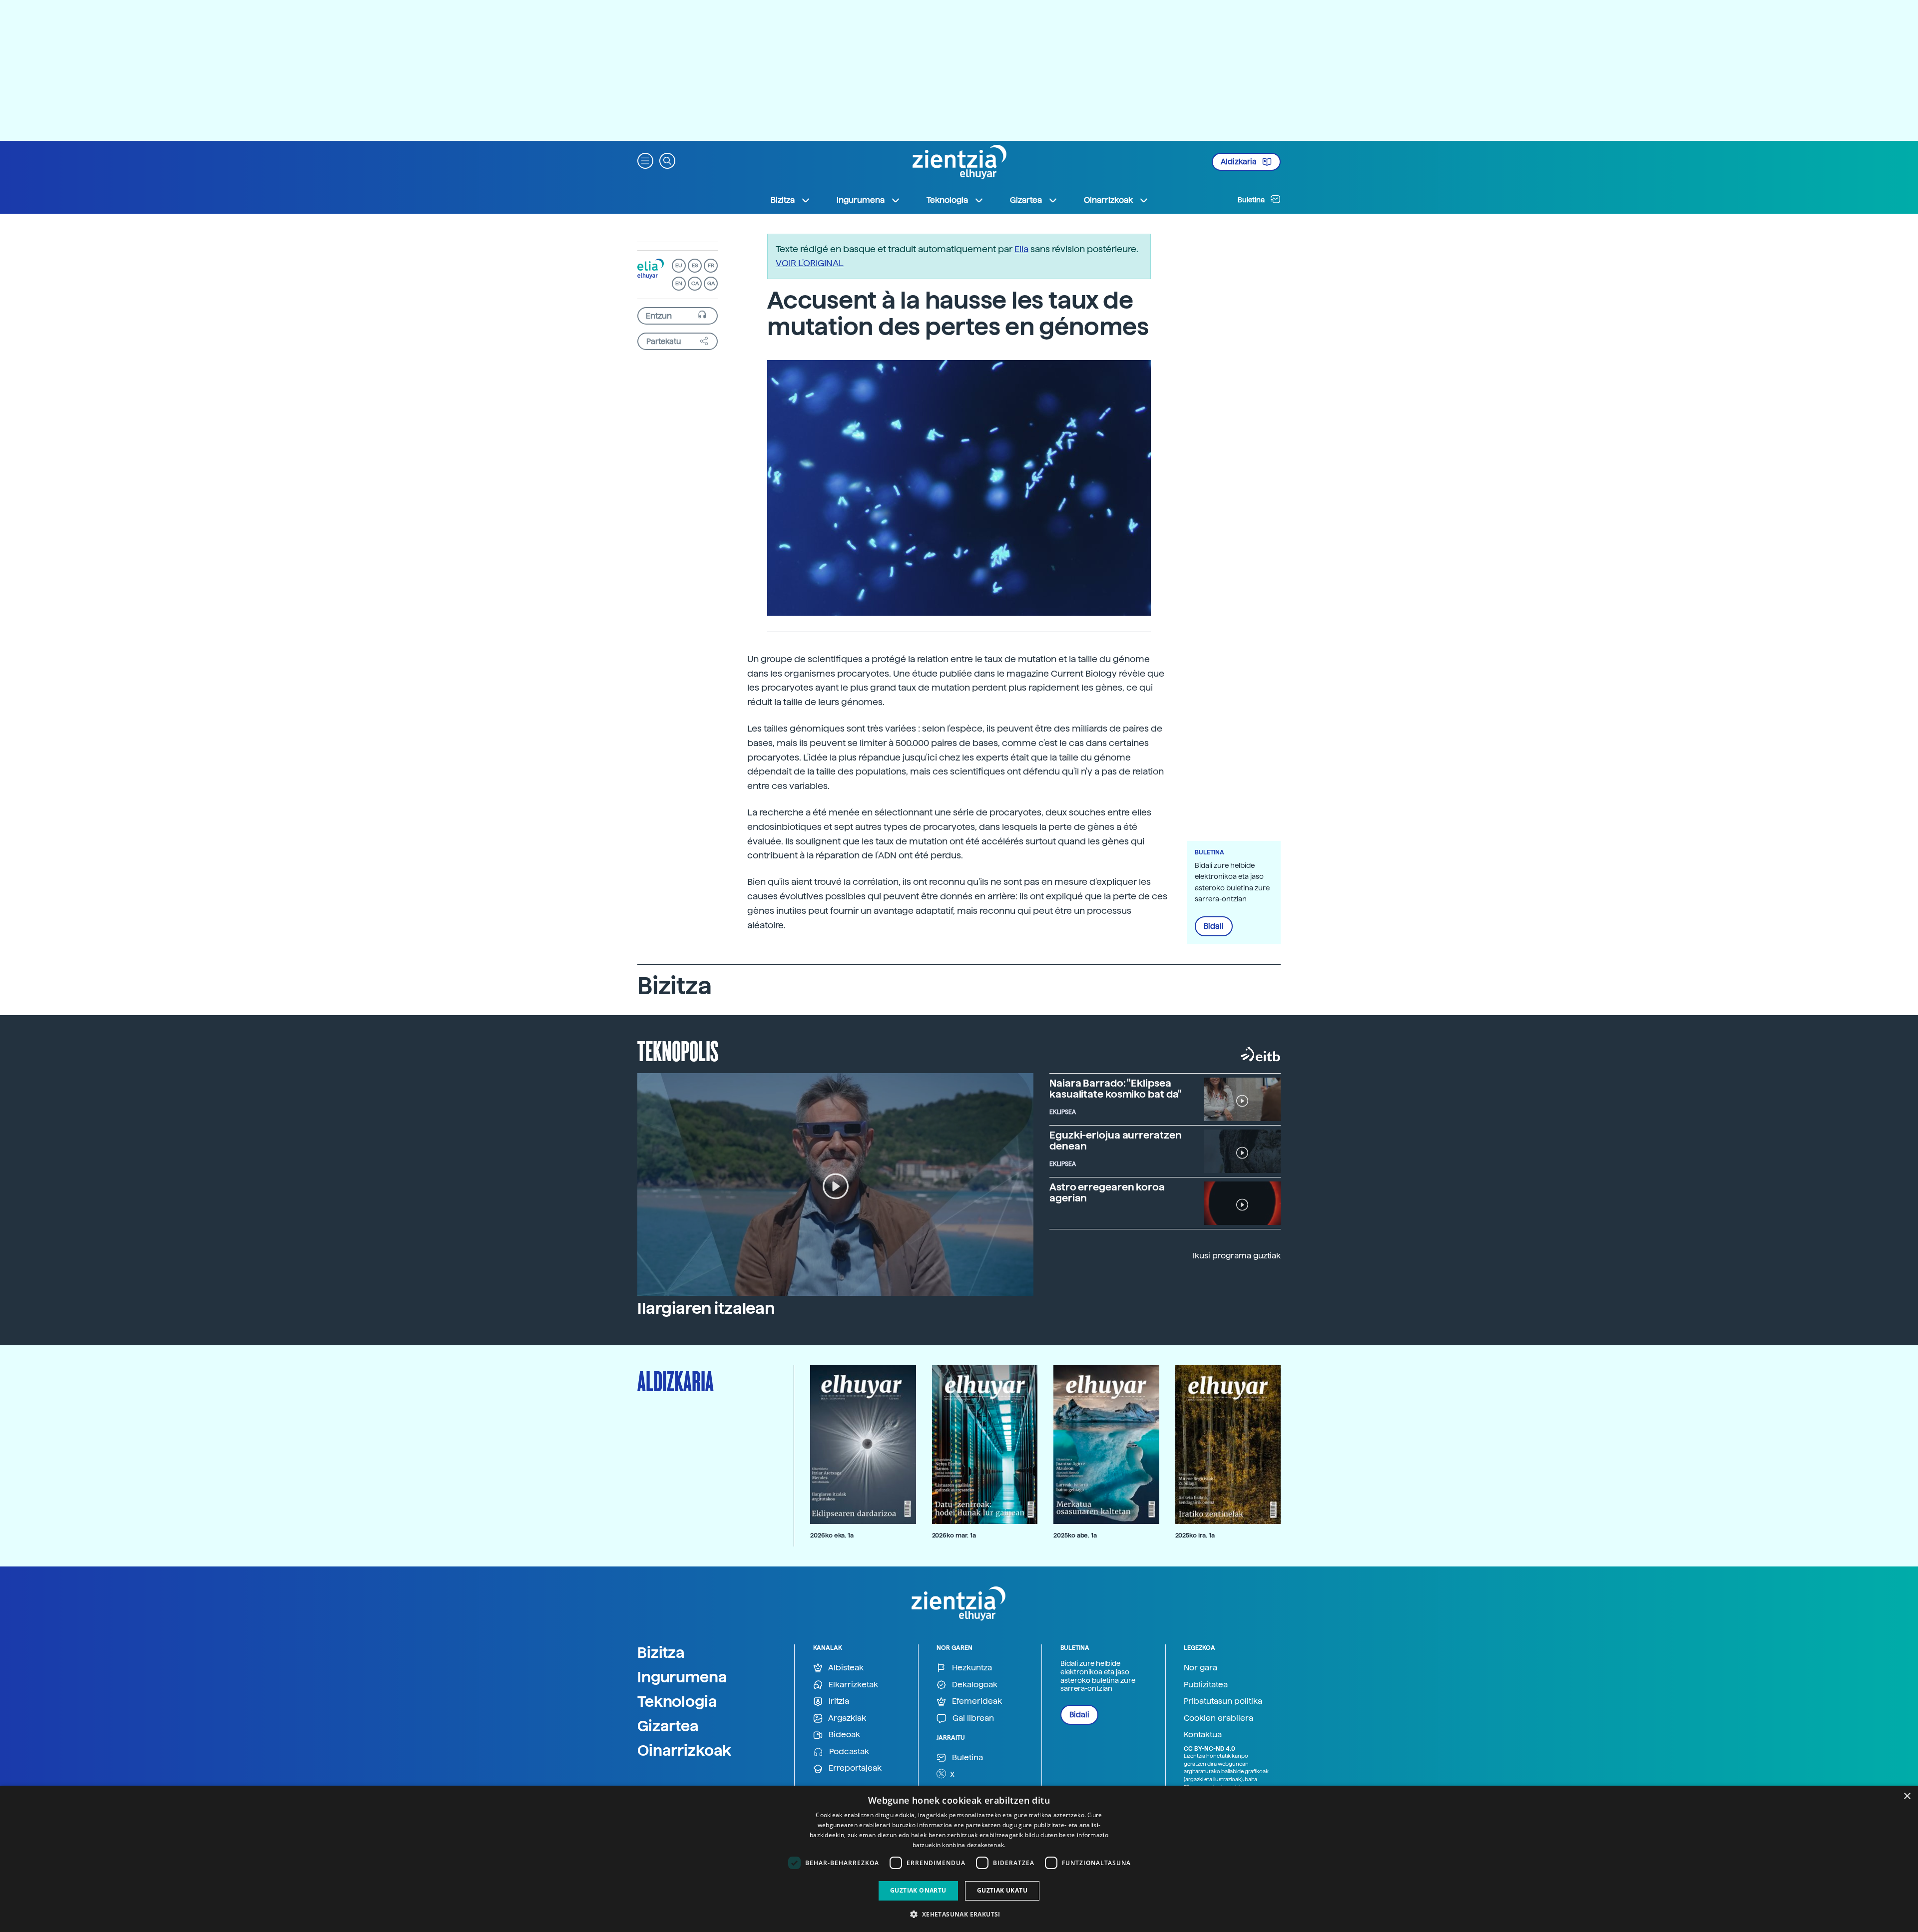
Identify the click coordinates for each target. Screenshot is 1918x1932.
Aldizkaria (1239, 162)
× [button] (1907, 1796)
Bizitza (661, 1652)
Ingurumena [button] (861, 200)
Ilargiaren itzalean (706, 1308)
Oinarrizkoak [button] (1108, 200)
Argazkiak (846, 1718)
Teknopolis (678, 1050)
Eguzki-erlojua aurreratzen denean (1115, 1141)
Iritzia (838, 1701)
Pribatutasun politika (1223, 1701)
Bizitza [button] (783, 200)
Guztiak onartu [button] (918, 1890)
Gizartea (668, 1726)
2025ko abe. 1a (1075, 1535)
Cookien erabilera (1218, 1718)
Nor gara (1200, 1668)
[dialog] (959, 1859)
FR (711, 265)
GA (711, 283)
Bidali (1214, 926)
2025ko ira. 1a (1195, 1535)
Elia (1021, 249)
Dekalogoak (974, 1685)
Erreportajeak (854, 1768)
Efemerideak (976, 1701)
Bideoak (843, 1735)
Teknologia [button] (947, 200)
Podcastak (848, 1751)
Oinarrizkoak (684, 1750)
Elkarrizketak (852, 1685)
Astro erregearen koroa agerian (1107, 1192)
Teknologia (677, 1701)
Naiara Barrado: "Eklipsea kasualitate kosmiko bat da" (1116, 1089)
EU (679, 265)
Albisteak (845, 1668)
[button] (645, 160)
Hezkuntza (971, 1668)
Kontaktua (1203, 1735)
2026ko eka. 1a (832, 1535)
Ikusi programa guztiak (1237, 1256)
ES (695, 265)
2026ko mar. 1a (954, 1535)
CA (695, 283)
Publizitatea (1206, 1685)
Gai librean (972, 1718)
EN (679, 283)
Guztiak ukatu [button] (1002, 1890)
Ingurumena (682, 1677)
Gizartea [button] (1026, 200)
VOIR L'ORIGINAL (810, 263)
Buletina (1252, 200)
